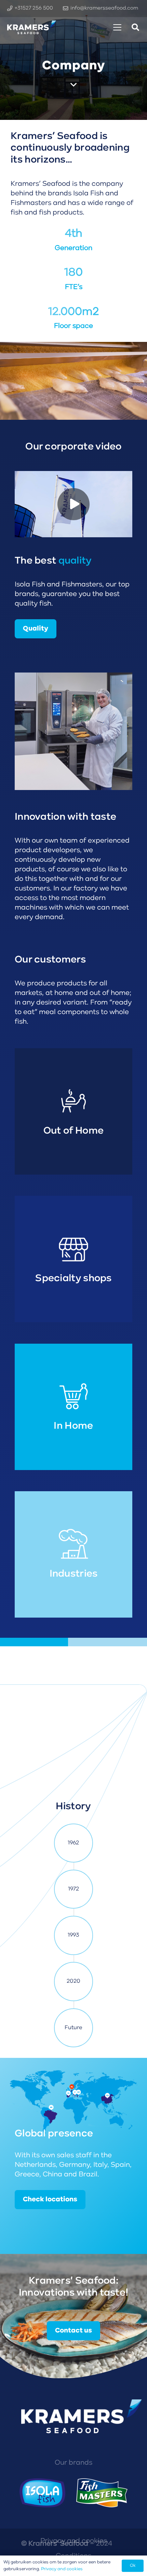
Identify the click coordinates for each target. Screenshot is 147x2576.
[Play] (73, 504)
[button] (117, 27)
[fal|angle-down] (73, 85)
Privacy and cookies (62, 2569)
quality (75, 561)
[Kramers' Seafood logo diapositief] (32, 27)
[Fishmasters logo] (102, 2493)
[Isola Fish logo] (42, 2493)
